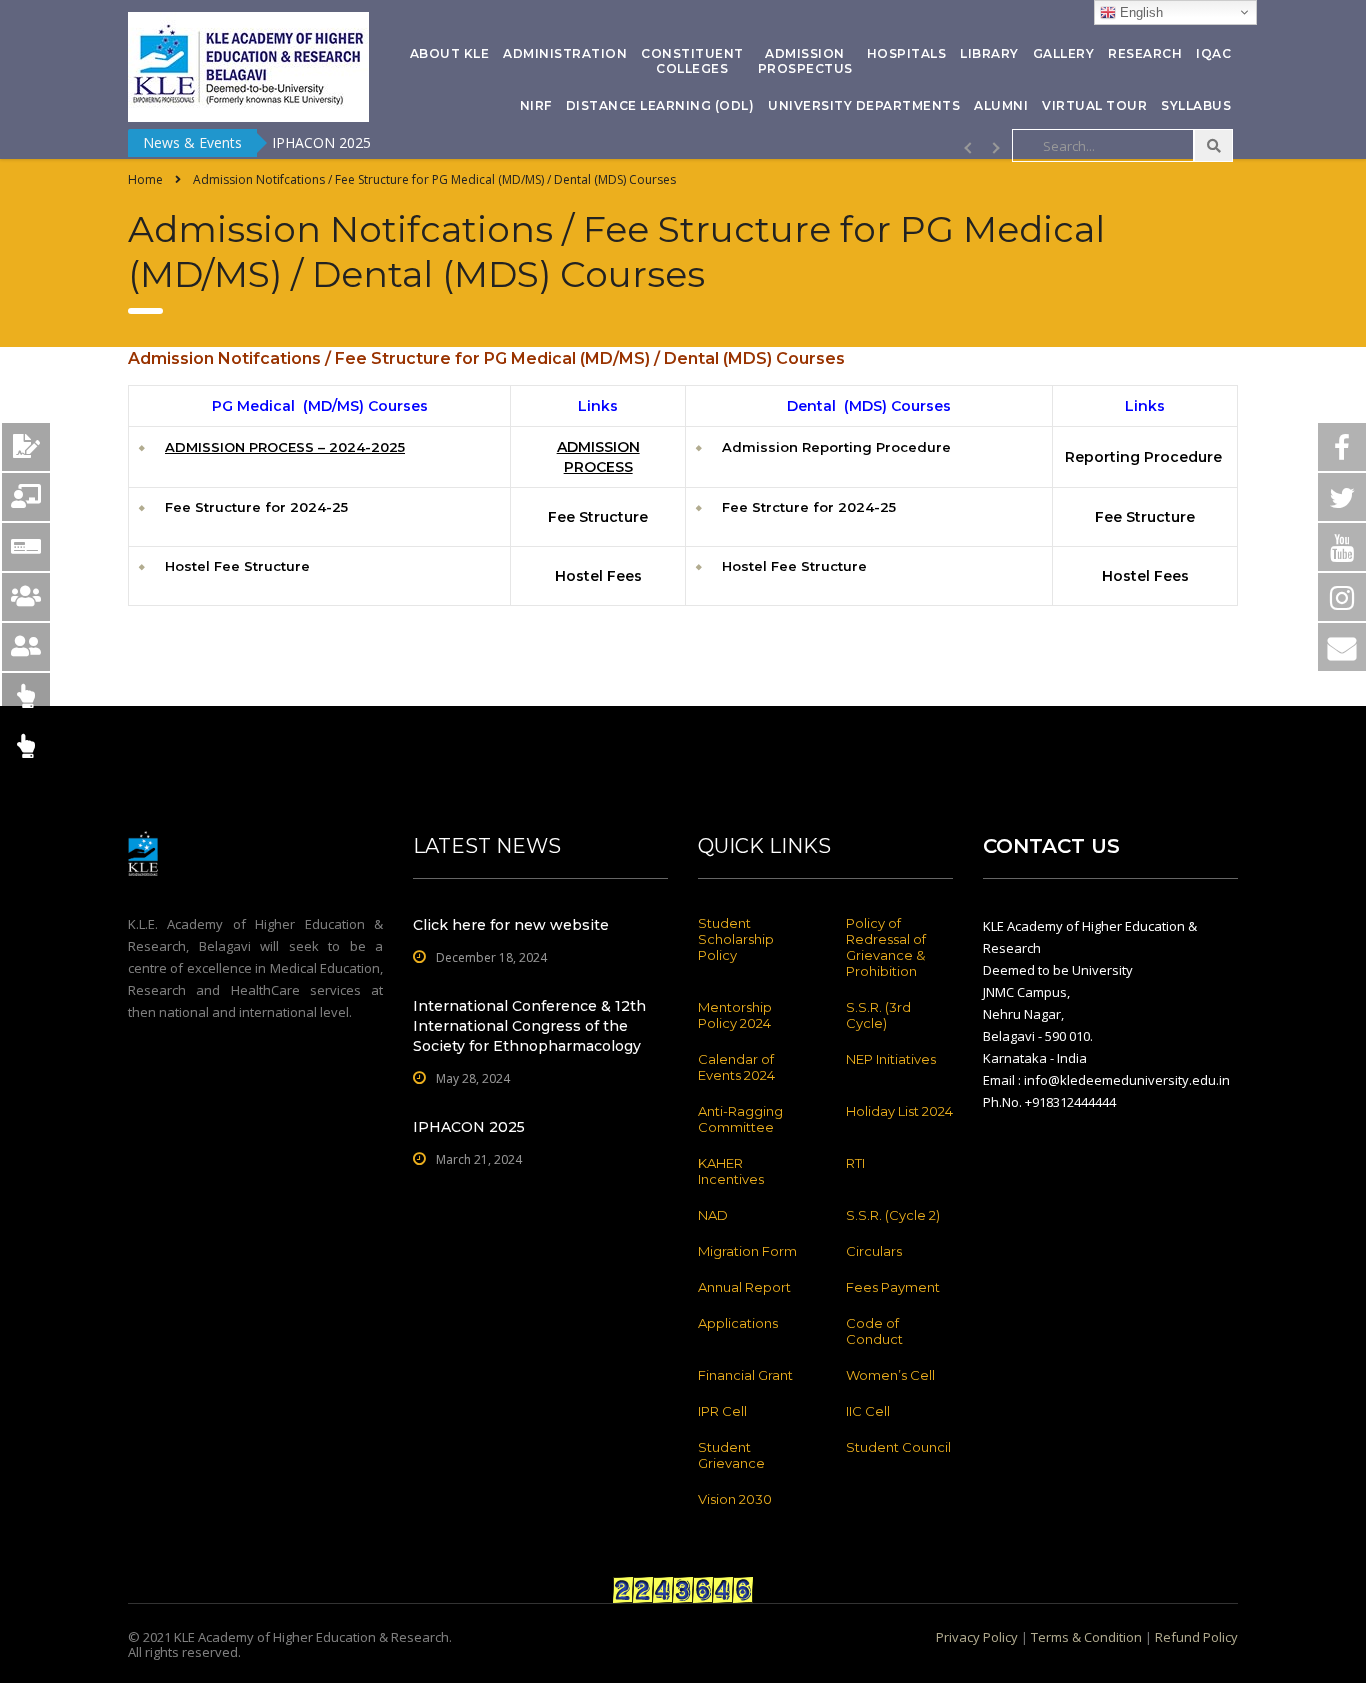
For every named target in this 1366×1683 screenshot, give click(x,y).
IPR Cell (722, 1411)
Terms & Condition (1086, 1637)
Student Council (898, 1447)
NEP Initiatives (891, 1059)
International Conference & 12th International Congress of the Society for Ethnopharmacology (529, 1026)
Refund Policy (1196, 1637)
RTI (855, 1163)
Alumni (1001, 105)
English (1139, 12)
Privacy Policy (977, 1637)
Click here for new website (511, 925)
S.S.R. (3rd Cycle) (878, 1015)
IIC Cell (868, 1411)
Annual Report (744, 1287)
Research (1145, 53)
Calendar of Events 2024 (736, 1067)
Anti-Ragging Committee (740, 1119)
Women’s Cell (890, 1375)
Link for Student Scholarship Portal (384, 142)
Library (989, 53)
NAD (713, 1215)
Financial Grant (745, 1375)
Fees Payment (893, 1287)
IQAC (1213, 53)
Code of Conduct (874, 1331)
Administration (565, 53)
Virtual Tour (1094, 105)
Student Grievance (731, 1455)
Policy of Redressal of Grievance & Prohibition (886, 947)
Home (145, 179)
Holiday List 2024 (899, 1111)
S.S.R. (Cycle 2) (893, 1215)
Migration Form (747, 1251)
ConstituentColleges (692, 61)
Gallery (1064, 53)
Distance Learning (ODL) (660, 105)
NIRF (536, 105)
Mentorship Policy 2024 (735, 1015)
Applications (738, 1323)
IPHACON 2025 (469, 1127)
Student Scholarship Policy (736, 939)
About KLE (450, 53)
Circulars (874, 1251)
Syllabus (1196, 105)
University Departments (864, 105)
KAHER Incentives (731, 1171)
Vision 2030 (735, 1499)
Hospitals (907, 53)
